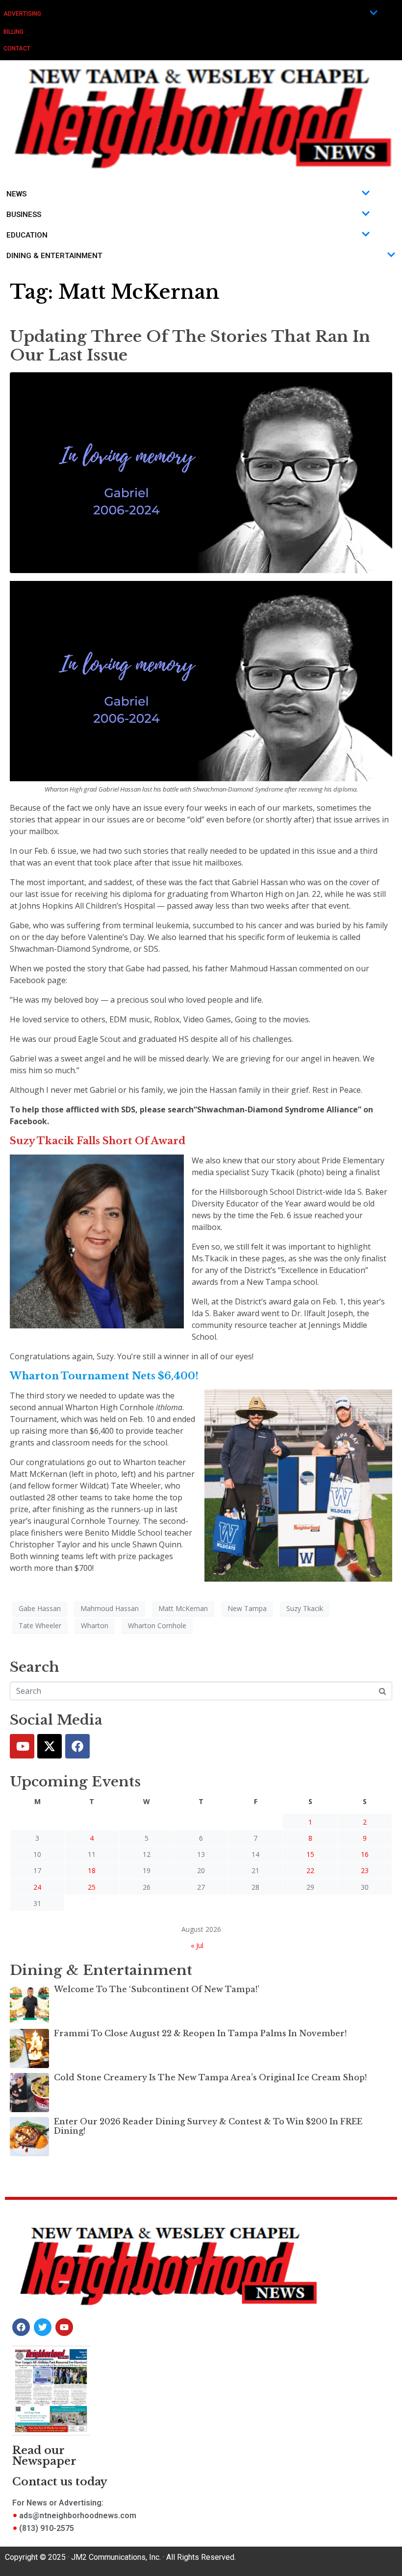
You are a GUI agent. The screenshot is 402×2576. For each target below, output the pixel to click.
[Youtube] (22, 1746)
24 (37, 1887)
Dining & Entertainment (54, 256)
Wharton (95, 1625)
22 (310, 1870)
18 (92, 1870)
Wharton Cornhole (157, 1625)
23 (365, 1870)
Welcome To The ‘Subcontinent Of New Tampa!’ (157, 1989)
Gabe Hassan (40, 1608)
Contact (17, 48)
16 (365, 1854)
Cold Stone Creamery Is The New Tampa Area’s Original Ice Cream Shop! (210, 2077)
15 (310, 1854)
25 (92, 1887)
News (16, 194)
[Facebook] (77, 1746)
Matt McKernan (183, 1608)
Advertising (22, 14)
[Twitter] (50, 1746)
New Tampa (247, 1608)
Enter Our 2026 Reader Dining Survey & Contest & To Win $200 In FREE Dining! (208, 2126)
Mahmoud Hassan (110, 1608)
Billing (13, 32)
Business (24, 215)
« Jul (197, 1945)
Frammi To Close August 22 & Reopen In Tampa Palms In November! (200, 2033)
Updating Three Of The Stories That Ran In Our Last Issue (190, 346)
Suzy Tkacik (305, 1608)
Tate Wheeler (40, 1625)
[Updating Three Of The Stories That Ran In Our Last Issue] (201, 472)
